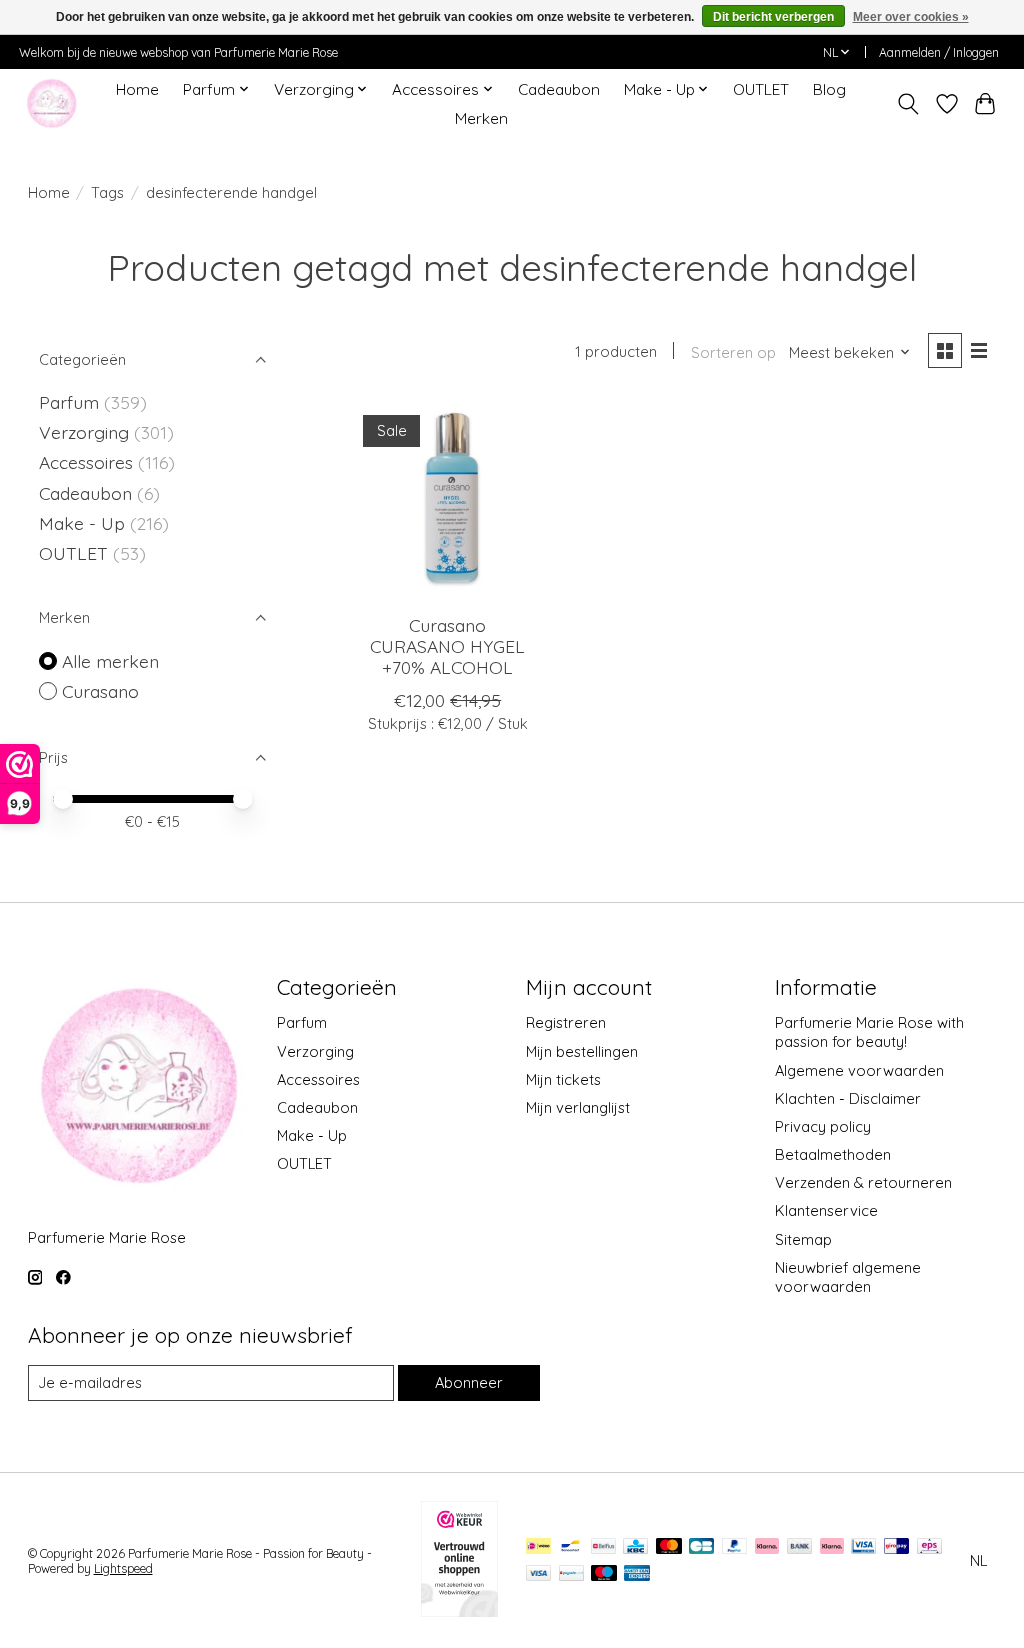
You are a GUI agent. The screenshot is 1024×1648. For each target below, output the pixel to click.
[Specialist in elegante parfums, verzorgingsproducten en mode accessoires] (51, 103)
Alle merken (110, 661)
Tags (107, 192)
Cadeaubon (559, 89)
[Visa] (539, 1574)
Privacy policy (823, 1126)
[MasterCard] (669, 1547)
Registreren (566, 1022)
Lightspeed (123, 1568)
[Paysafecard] (571, 1574)
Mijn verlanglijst (578, 1107)
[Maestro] (604, 1574)
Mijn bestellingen (582, 1051)
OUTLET (761, 89)
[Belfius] (603, 1547)
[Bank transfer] (800, 1547)
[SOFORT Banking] (832, 1547)
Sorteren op (733, 352)
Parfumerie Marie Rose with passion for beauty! (869, 1032)
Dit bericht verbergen (773, 17)
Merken (481, 118)
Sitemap (803, 1239)
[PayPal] (735, 1547)
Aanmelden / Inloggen (939, 52)
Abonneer (469, 1382)
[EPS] (929, 1547)
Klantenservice (826, 1210)
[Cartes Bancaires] (701, 1547)
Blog (829, 89)
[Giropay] (896, 1547)
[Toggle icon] (907, 104)
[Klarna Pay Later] (767, 1547)
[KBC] (635, 1547)
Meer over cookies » (911, 17)
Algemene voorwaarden (859, 1070)
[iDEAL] (538, 1547)
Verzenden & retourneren (863, 1182)
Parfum (69, 402)
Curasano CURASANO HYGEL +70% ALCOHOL (447, 646)
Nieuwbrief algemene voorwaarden (848, 1277)
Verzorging (86, 432)
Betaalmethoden (833, 1154)
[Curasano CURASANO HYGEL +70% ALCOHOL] (447, 499)
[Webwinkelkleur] (459, 1610)
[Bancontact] (570, 1547)
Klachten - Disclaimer (848, 1098)
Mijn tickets (563, 1079)
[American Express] (637, 1574)
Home (137, 89)
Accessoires (88, 462)
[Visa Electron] (863, 1547)
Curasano (100, 691)
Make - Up (84, 523)
